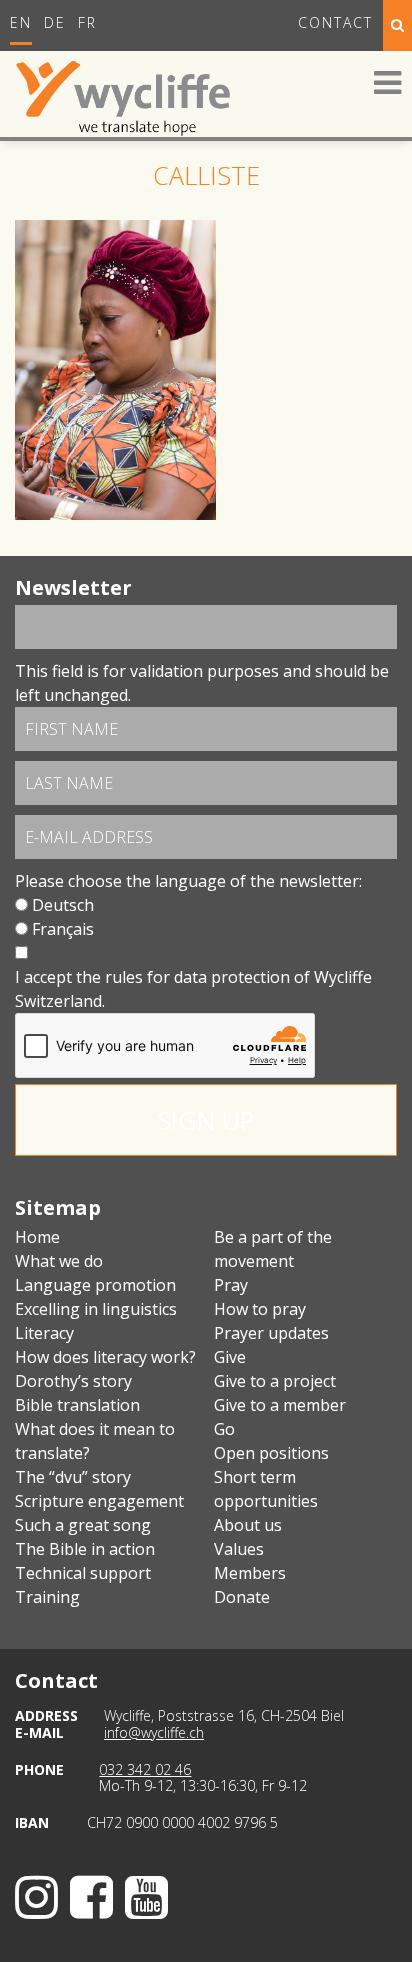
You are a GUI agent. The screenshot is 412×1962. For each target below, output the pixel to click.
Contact (335, 22)
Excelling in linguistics (96, 1309)
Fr (87, 22)
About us (248, 1525)
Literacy (44, 1333)
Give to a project (275, 1381)
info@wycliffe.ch (154, 1732)
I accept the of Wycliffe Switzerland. (193, 989)
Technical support (83, 1573)
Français (63, 929)
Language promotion (95, 1285)
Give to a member (280, 1405)
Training (47, 1597)
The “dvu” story (73, 1477)
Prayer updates (271, 1333)
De (55, 22)
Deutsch (63, 905)
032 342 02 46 (145, 1769)
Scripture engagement (99, 1501)
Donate (242, 1597)
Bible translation (77, 1405)
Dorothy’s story (73, 1381)
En (21, 22)
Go (224, 1429)
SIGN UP (206, 1120)
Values (239, 1549)
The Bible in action (85, 1549)
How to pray (260, 1309)
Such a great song (83, 1525)
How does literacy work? (105, 1357)
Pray (231, 1285)
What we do (59, 1261)
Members (250, 1573)
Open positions (271, 1453)
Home (37, 1237)
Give (230, 1357)
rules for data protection (197, 977)
